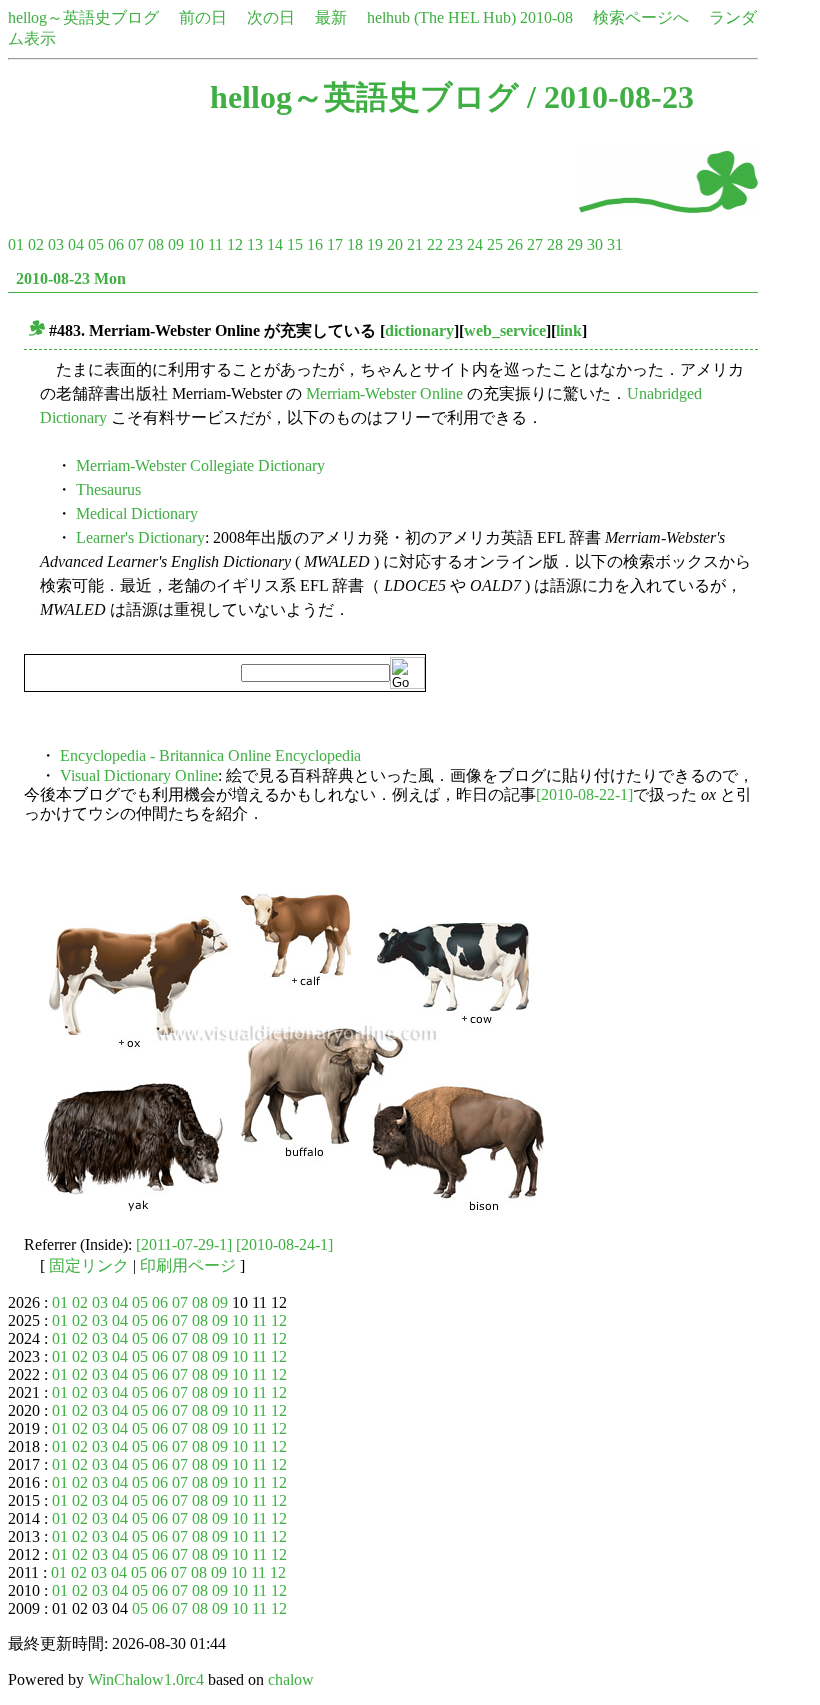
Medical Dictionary (137, 513)
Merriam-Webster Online (384, 393)
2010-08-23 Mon (71, 278)
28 (555, 244)
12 (235, 244)
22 (435, 244)
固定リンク (89, 1265)
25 (495, 244)
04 (76, 244)
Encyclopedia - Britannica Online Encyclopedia (210, 755)
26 (515, 244)
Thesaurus (108, 489)
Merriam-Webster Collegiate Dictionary (200, 465)
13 (255, 244)
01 (16, 244)
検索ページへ (641, 17)
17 (335, 244)
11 (215, 244)
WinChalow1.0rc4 (146, 1679)
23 (455, 244)
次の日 (271, 17)
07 (136, 244)
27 (535, 244)
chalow (291, 1679)
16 (315, 244)
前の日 (203, 17)
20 (395, 244)
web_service (505, 330)
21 (415, 244)
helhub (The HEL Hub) (441, 17)
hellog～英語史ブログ (83, 17)
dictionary (419, 330)
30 (595, 244)
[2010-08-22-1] (584, 794)
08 (156, 244)
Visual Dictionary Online (139, 775)
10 (196, 244)
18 (355, 244)
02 (36, 244)
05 (96, 244)
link (569, 330)
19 (375, 244)
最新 (331, 17)
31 (615, 244)
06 (116, 244)
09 (176, 244)
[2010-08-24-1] (284, 1244)
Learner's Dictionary (140, 537)
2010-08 (546, 17)
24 (475, 244)
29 (575, 244)
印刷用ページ (188, 1265)
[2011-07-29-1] (184, 1244)
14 (275, 244)
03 (56, 244)
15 (295, 244)
